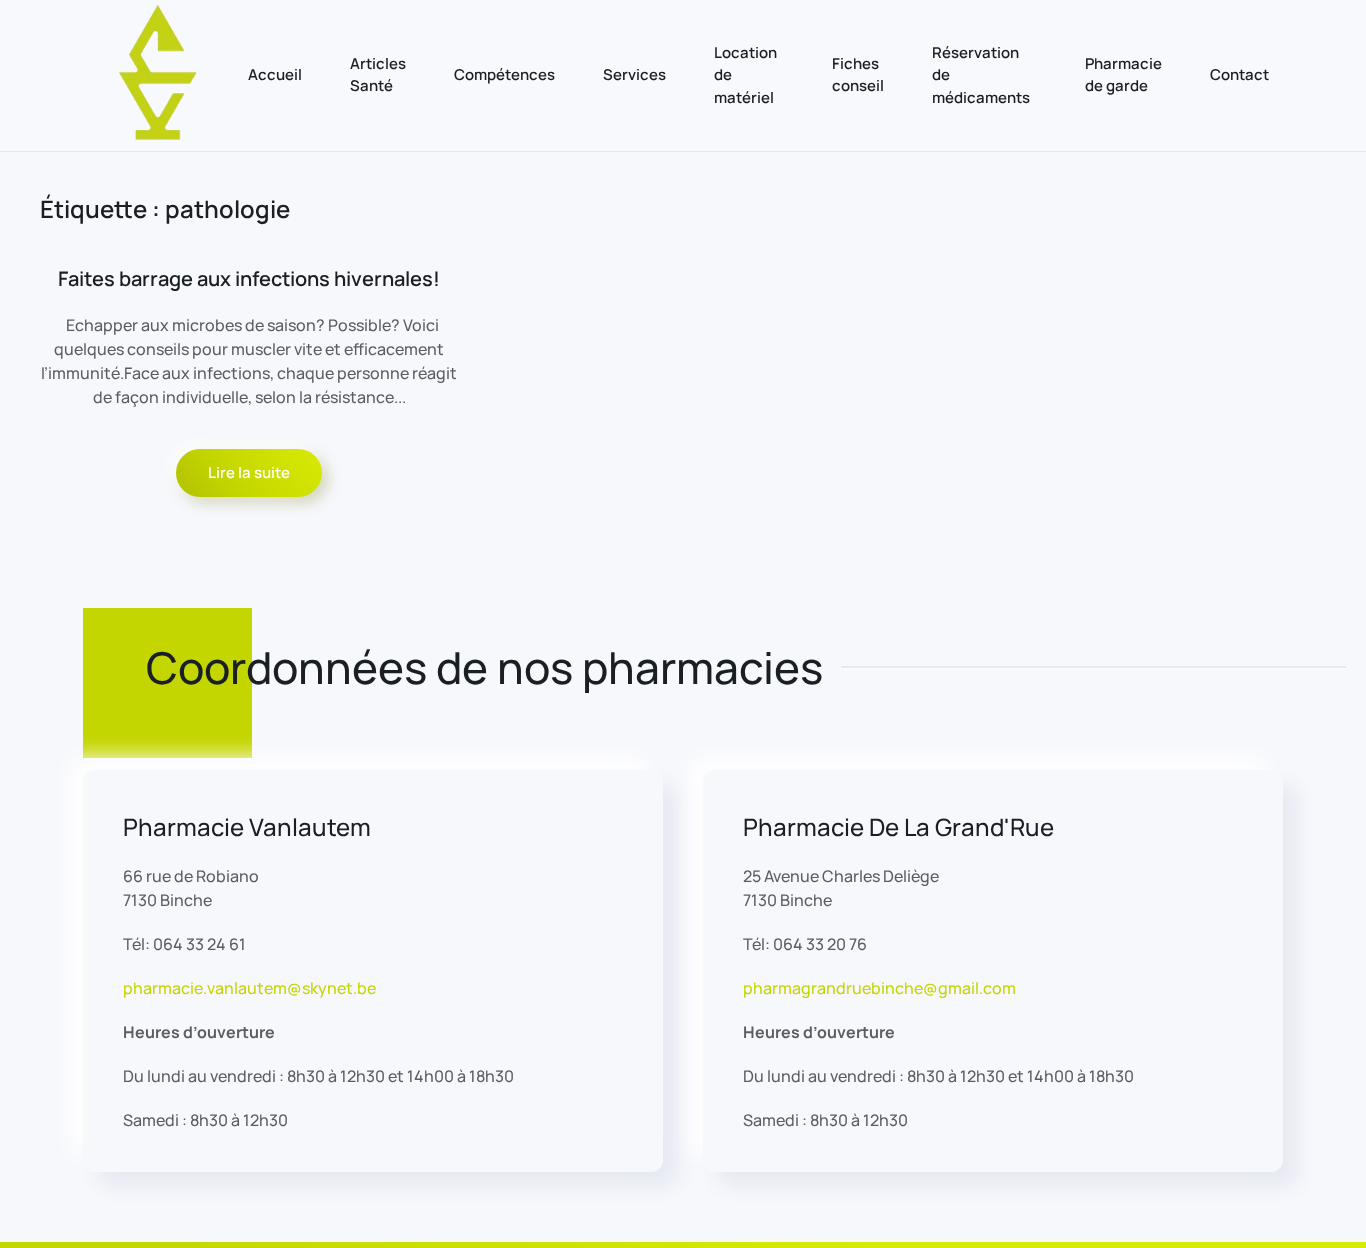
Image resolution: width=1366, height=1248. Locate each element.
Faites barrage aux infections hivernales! (249, 278)
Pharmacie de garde (1123, 75)
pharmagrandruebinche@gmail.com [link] (879, 988)
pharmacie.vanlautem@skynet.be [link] (249, 988)
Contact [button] (1239, 74)
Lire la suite (249, 472)
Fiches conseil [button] (858, 75)
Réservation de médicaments (981, 75)
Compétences (504, 74)
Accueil (275, 74)
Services (634, 74)
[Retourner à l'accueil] (158, 75)
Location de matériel (745, 75)
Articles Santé (378, 75)
